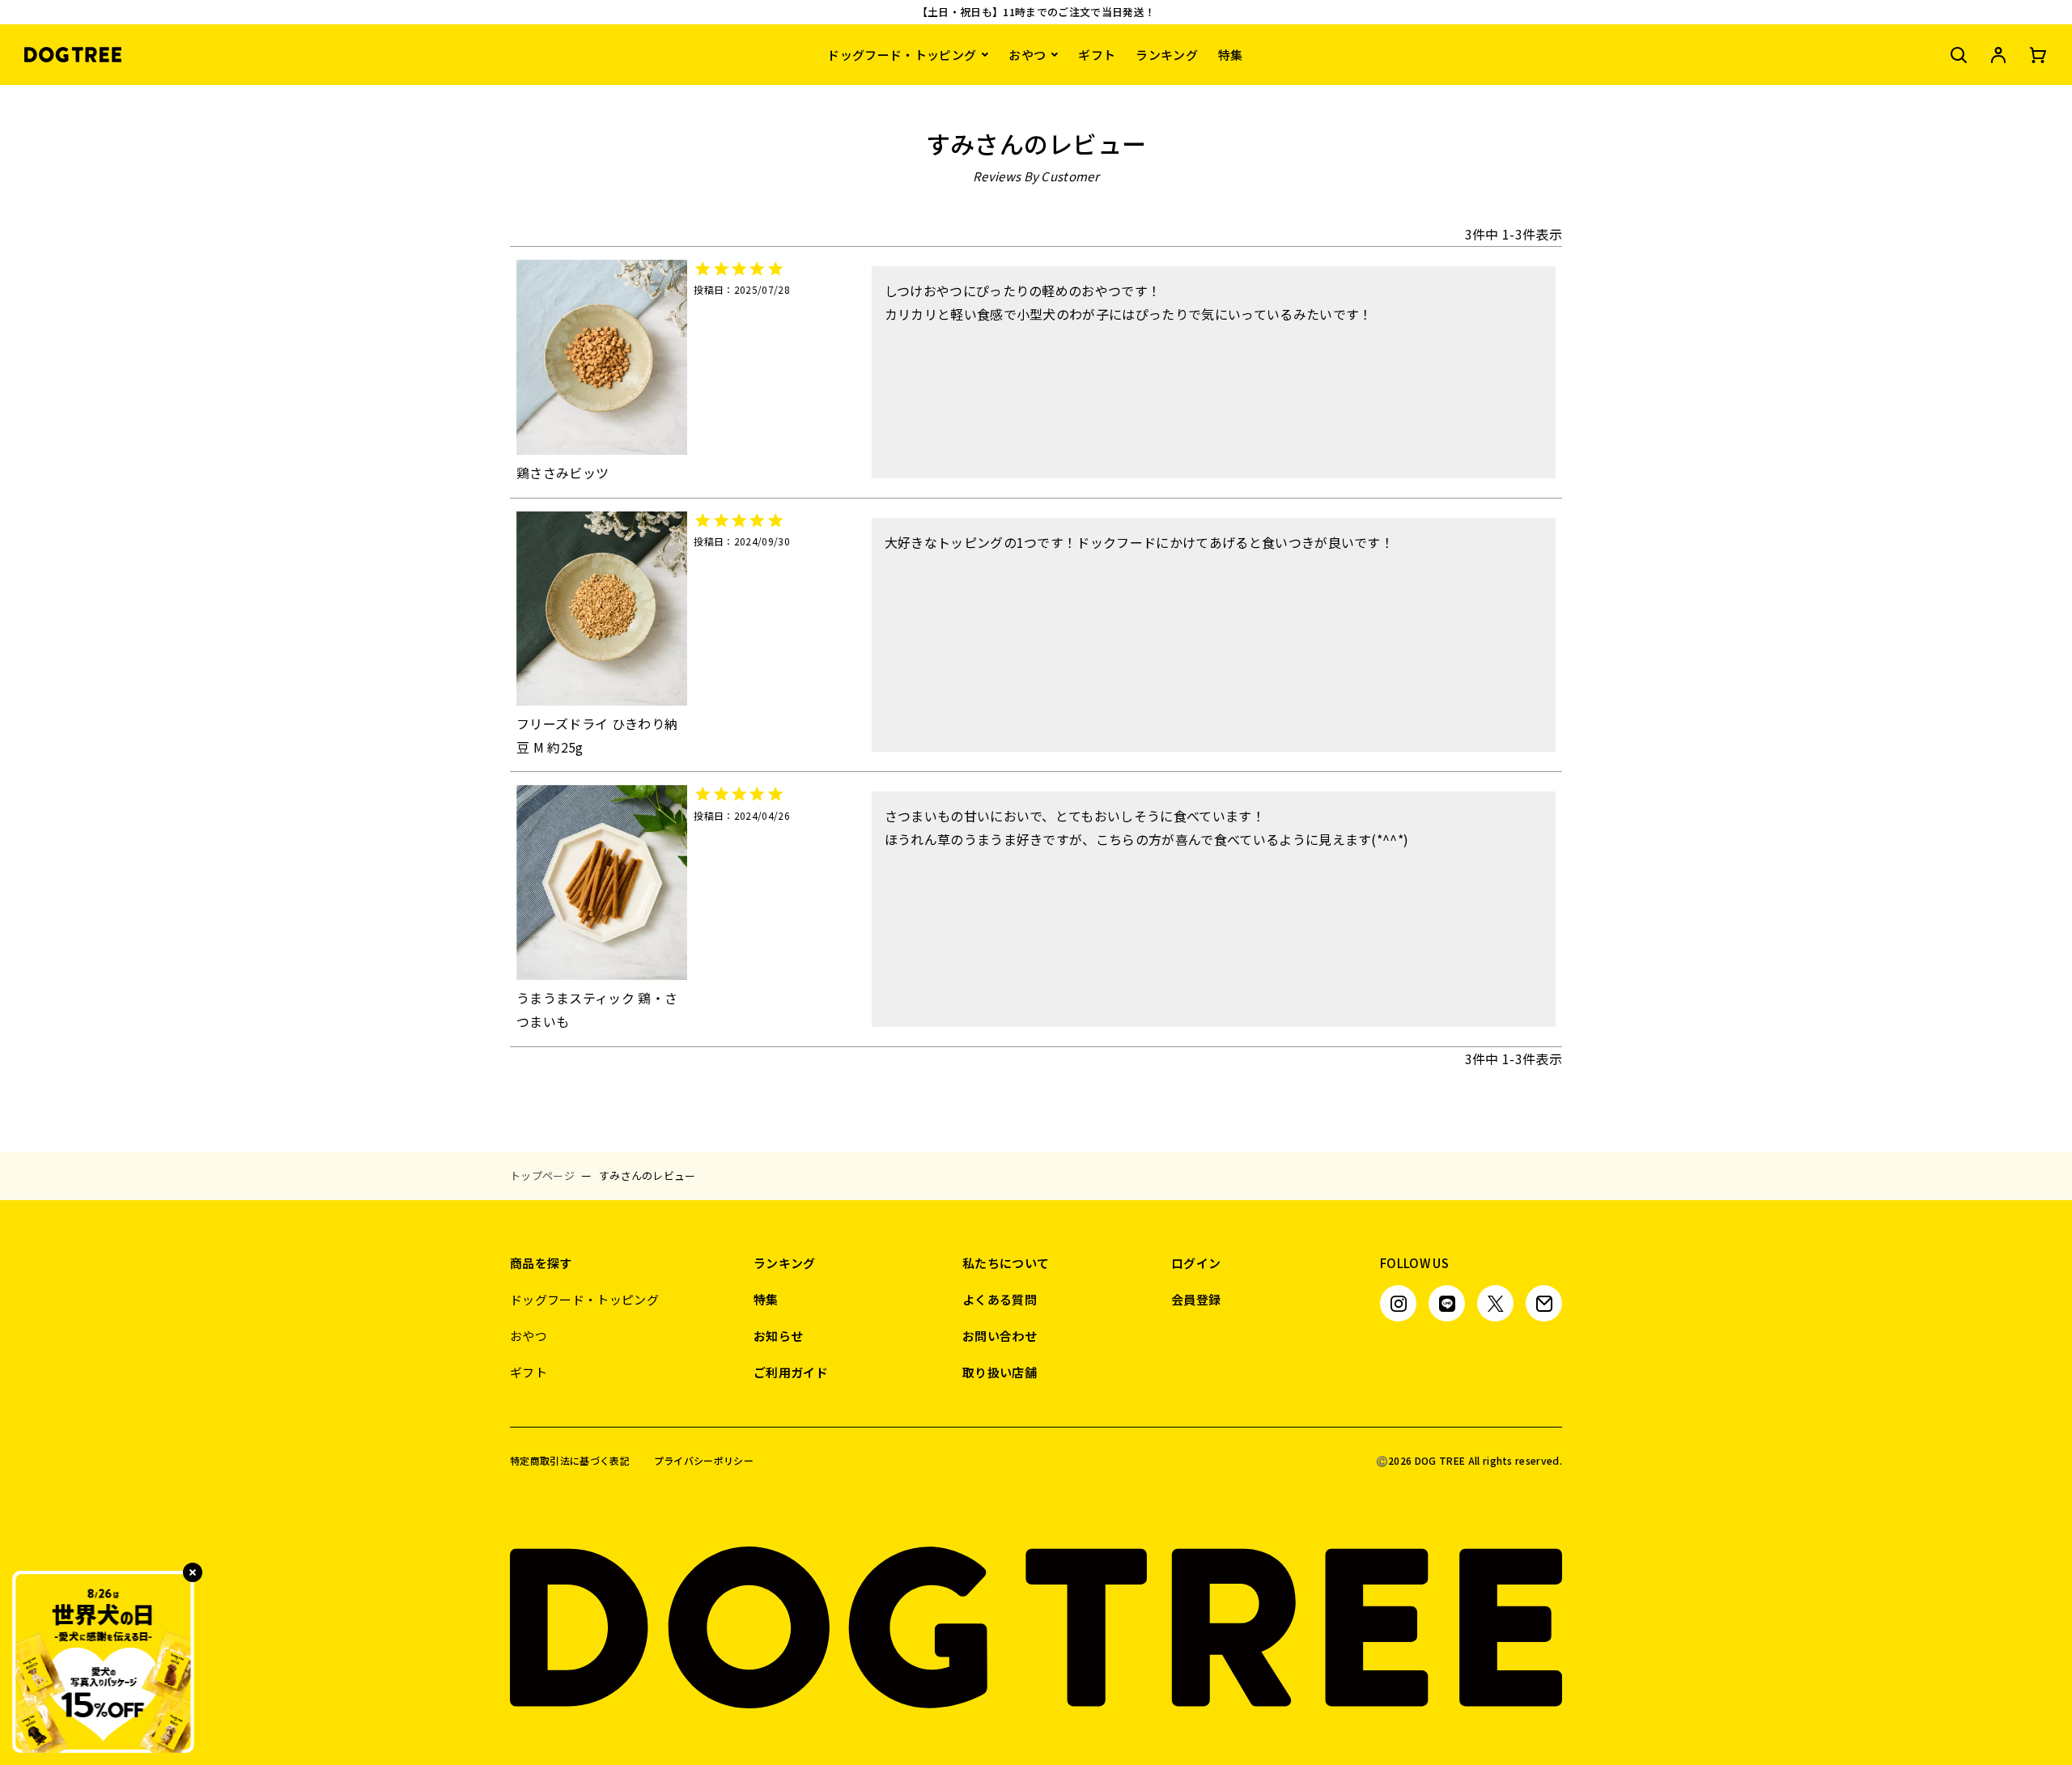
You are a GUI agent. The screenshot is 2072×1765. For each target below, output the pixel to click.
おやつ (1027, 55)
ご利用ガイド (791, 1372)
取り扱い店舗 (1000, 1372)
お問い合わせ (1000, 1336)
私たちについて (1006, 1263)
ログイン (1196, 1263)
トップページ (542, 1175)
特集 (1231, 55)
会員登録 (1196, 1299)
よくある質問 (1000, 1299)
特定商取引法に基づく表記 (570, 1461)
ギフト (1097, 55)
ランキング (1167, 55)
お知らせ (778, 1336)
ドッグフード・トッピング (902, 55)
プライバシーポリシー (704, 1461)
